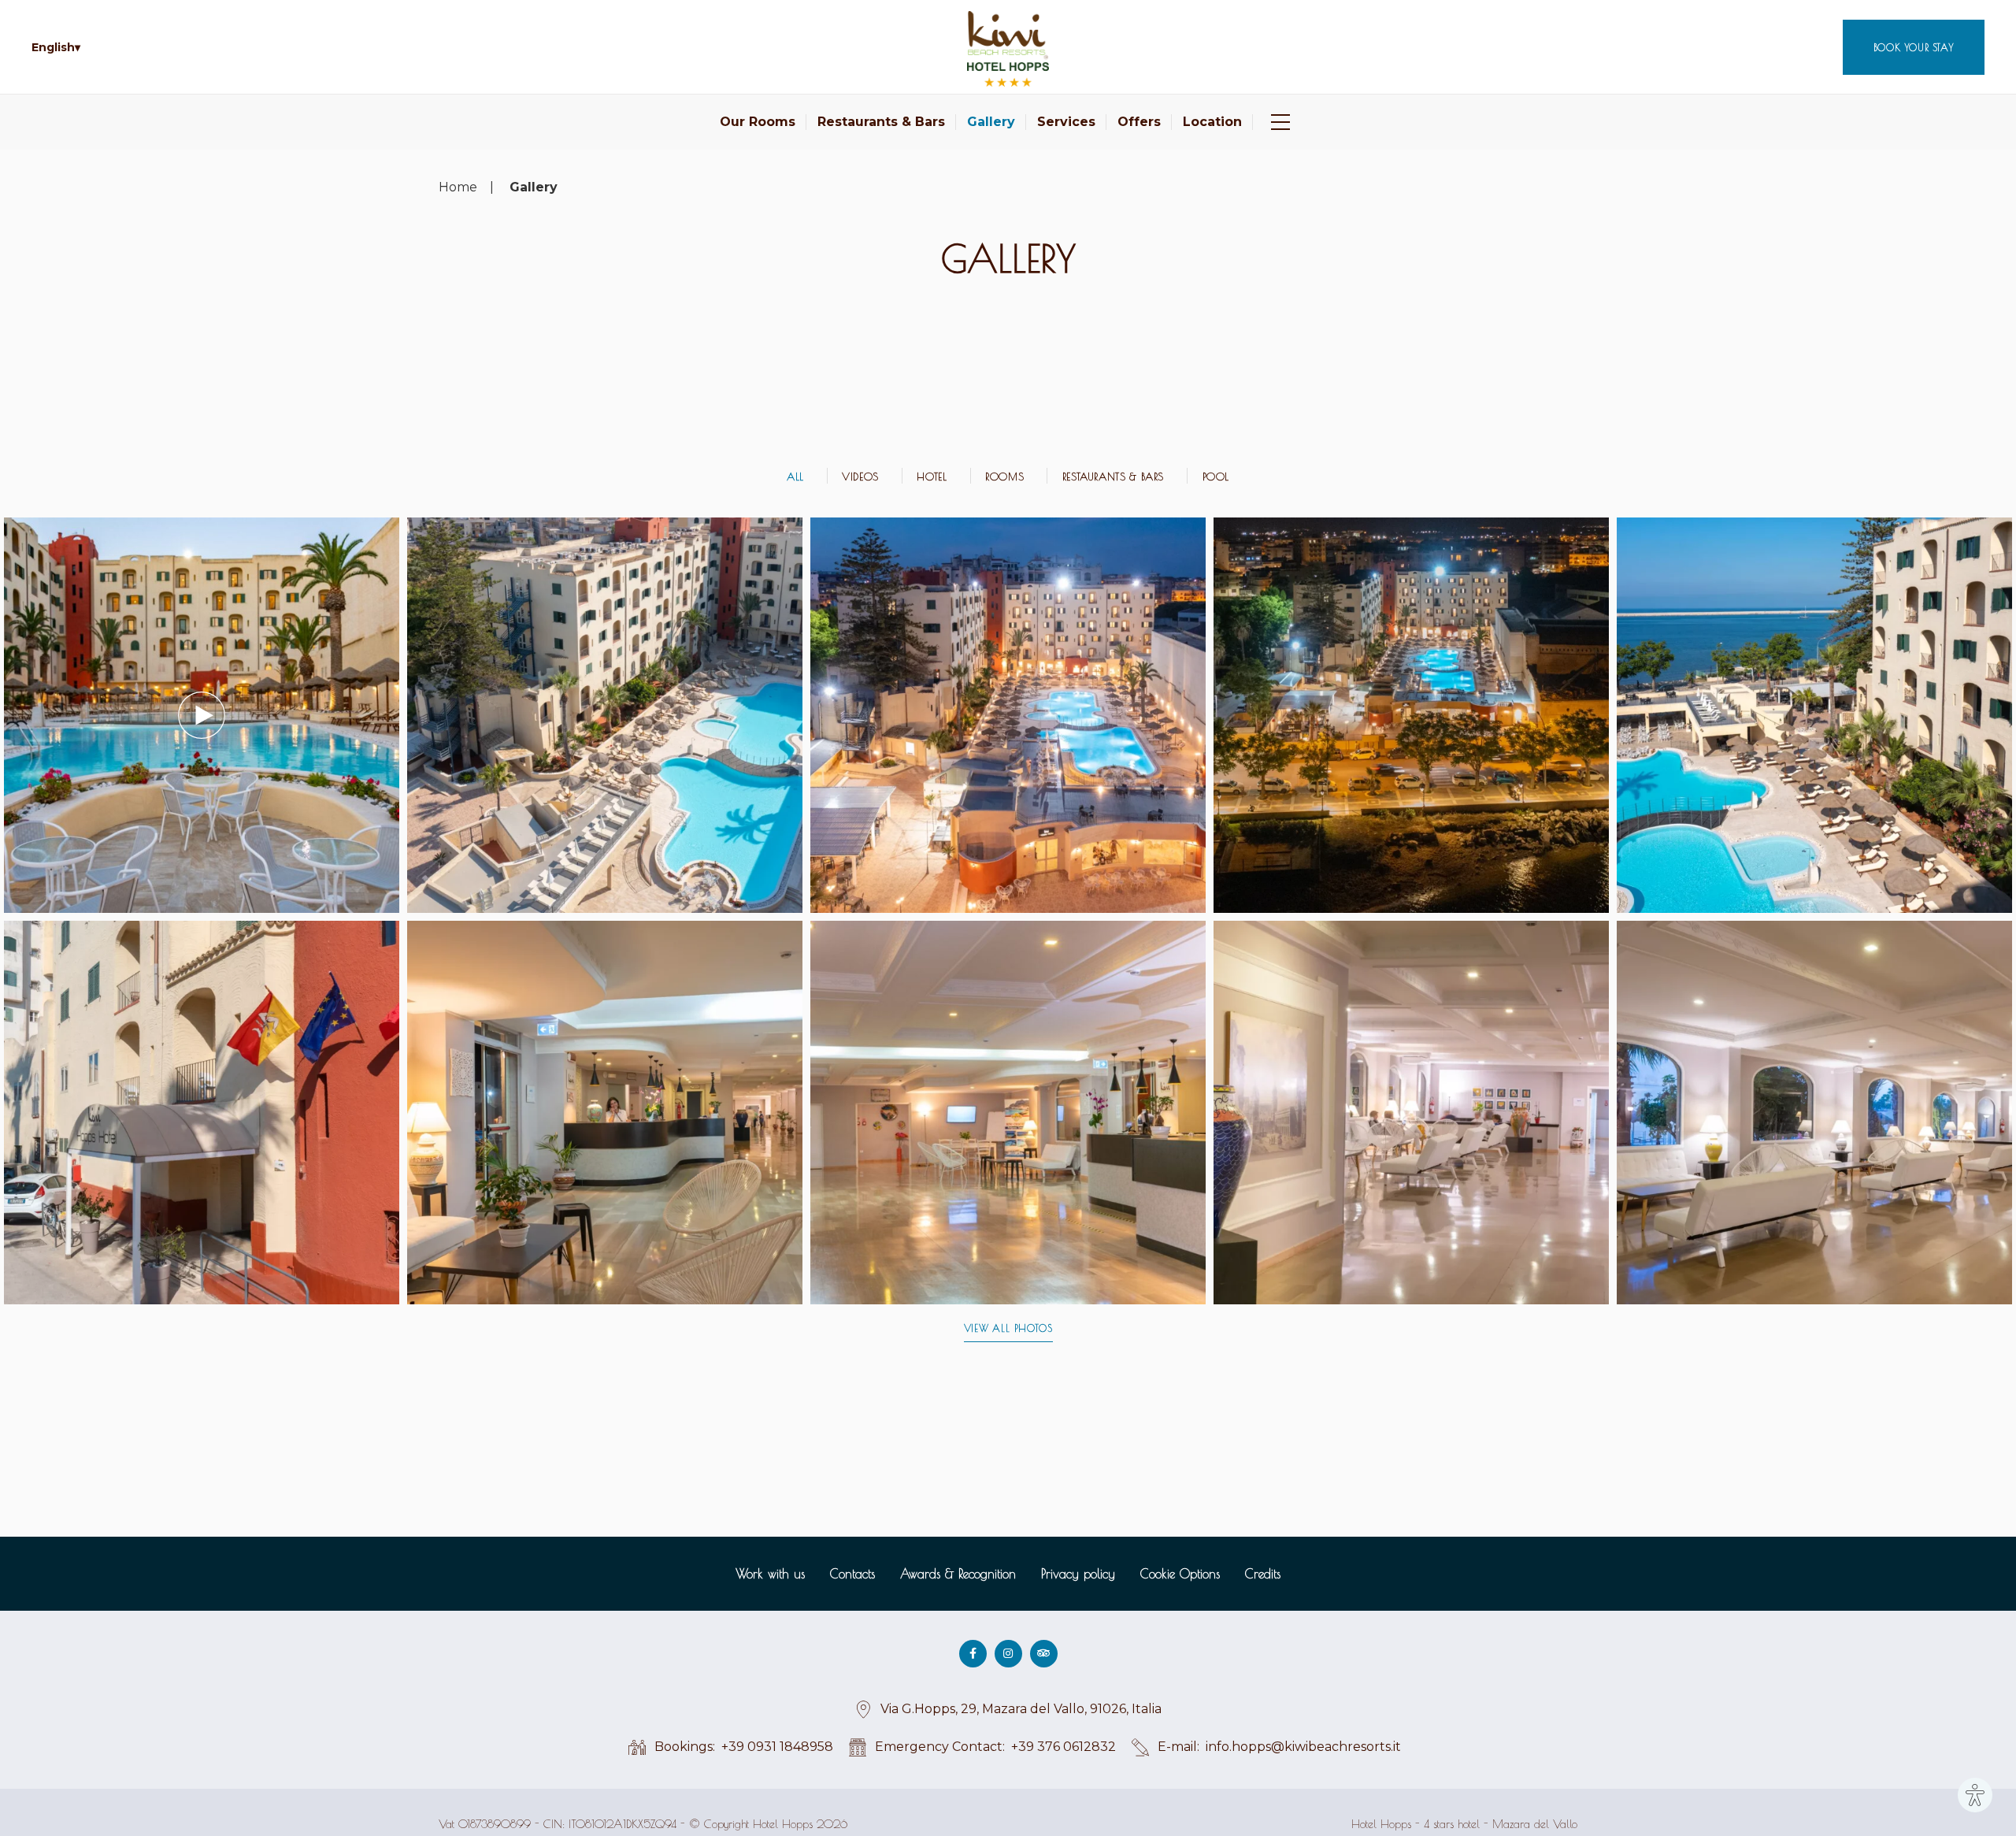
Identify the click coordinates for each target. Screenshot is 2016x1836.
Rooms (1004, 477)
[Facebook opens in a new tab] (973, 1654)
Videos (860, 477)
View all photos (1008, 1328)
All (795, 477)
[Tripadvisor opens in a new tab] (1044, 1654)
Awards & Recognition (958, 1574)
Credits (1263, 1574)
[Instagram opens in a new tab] (1008, 1654)
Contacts (852, 1574)
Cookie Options (1180, 1574)
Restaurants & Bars (881, 122)
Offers (1139, 122)
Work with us (770, 1574)
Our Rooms (758, 122)
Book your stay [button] (1914, 47)
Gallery (991, 122)
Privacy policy (1078, 1574)
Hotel (932, 477)
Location (1212, 122)
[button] (56, 47)
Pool (1216, 477)
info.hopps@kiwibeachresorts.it (1303, 1747)
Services (1066, 122)
